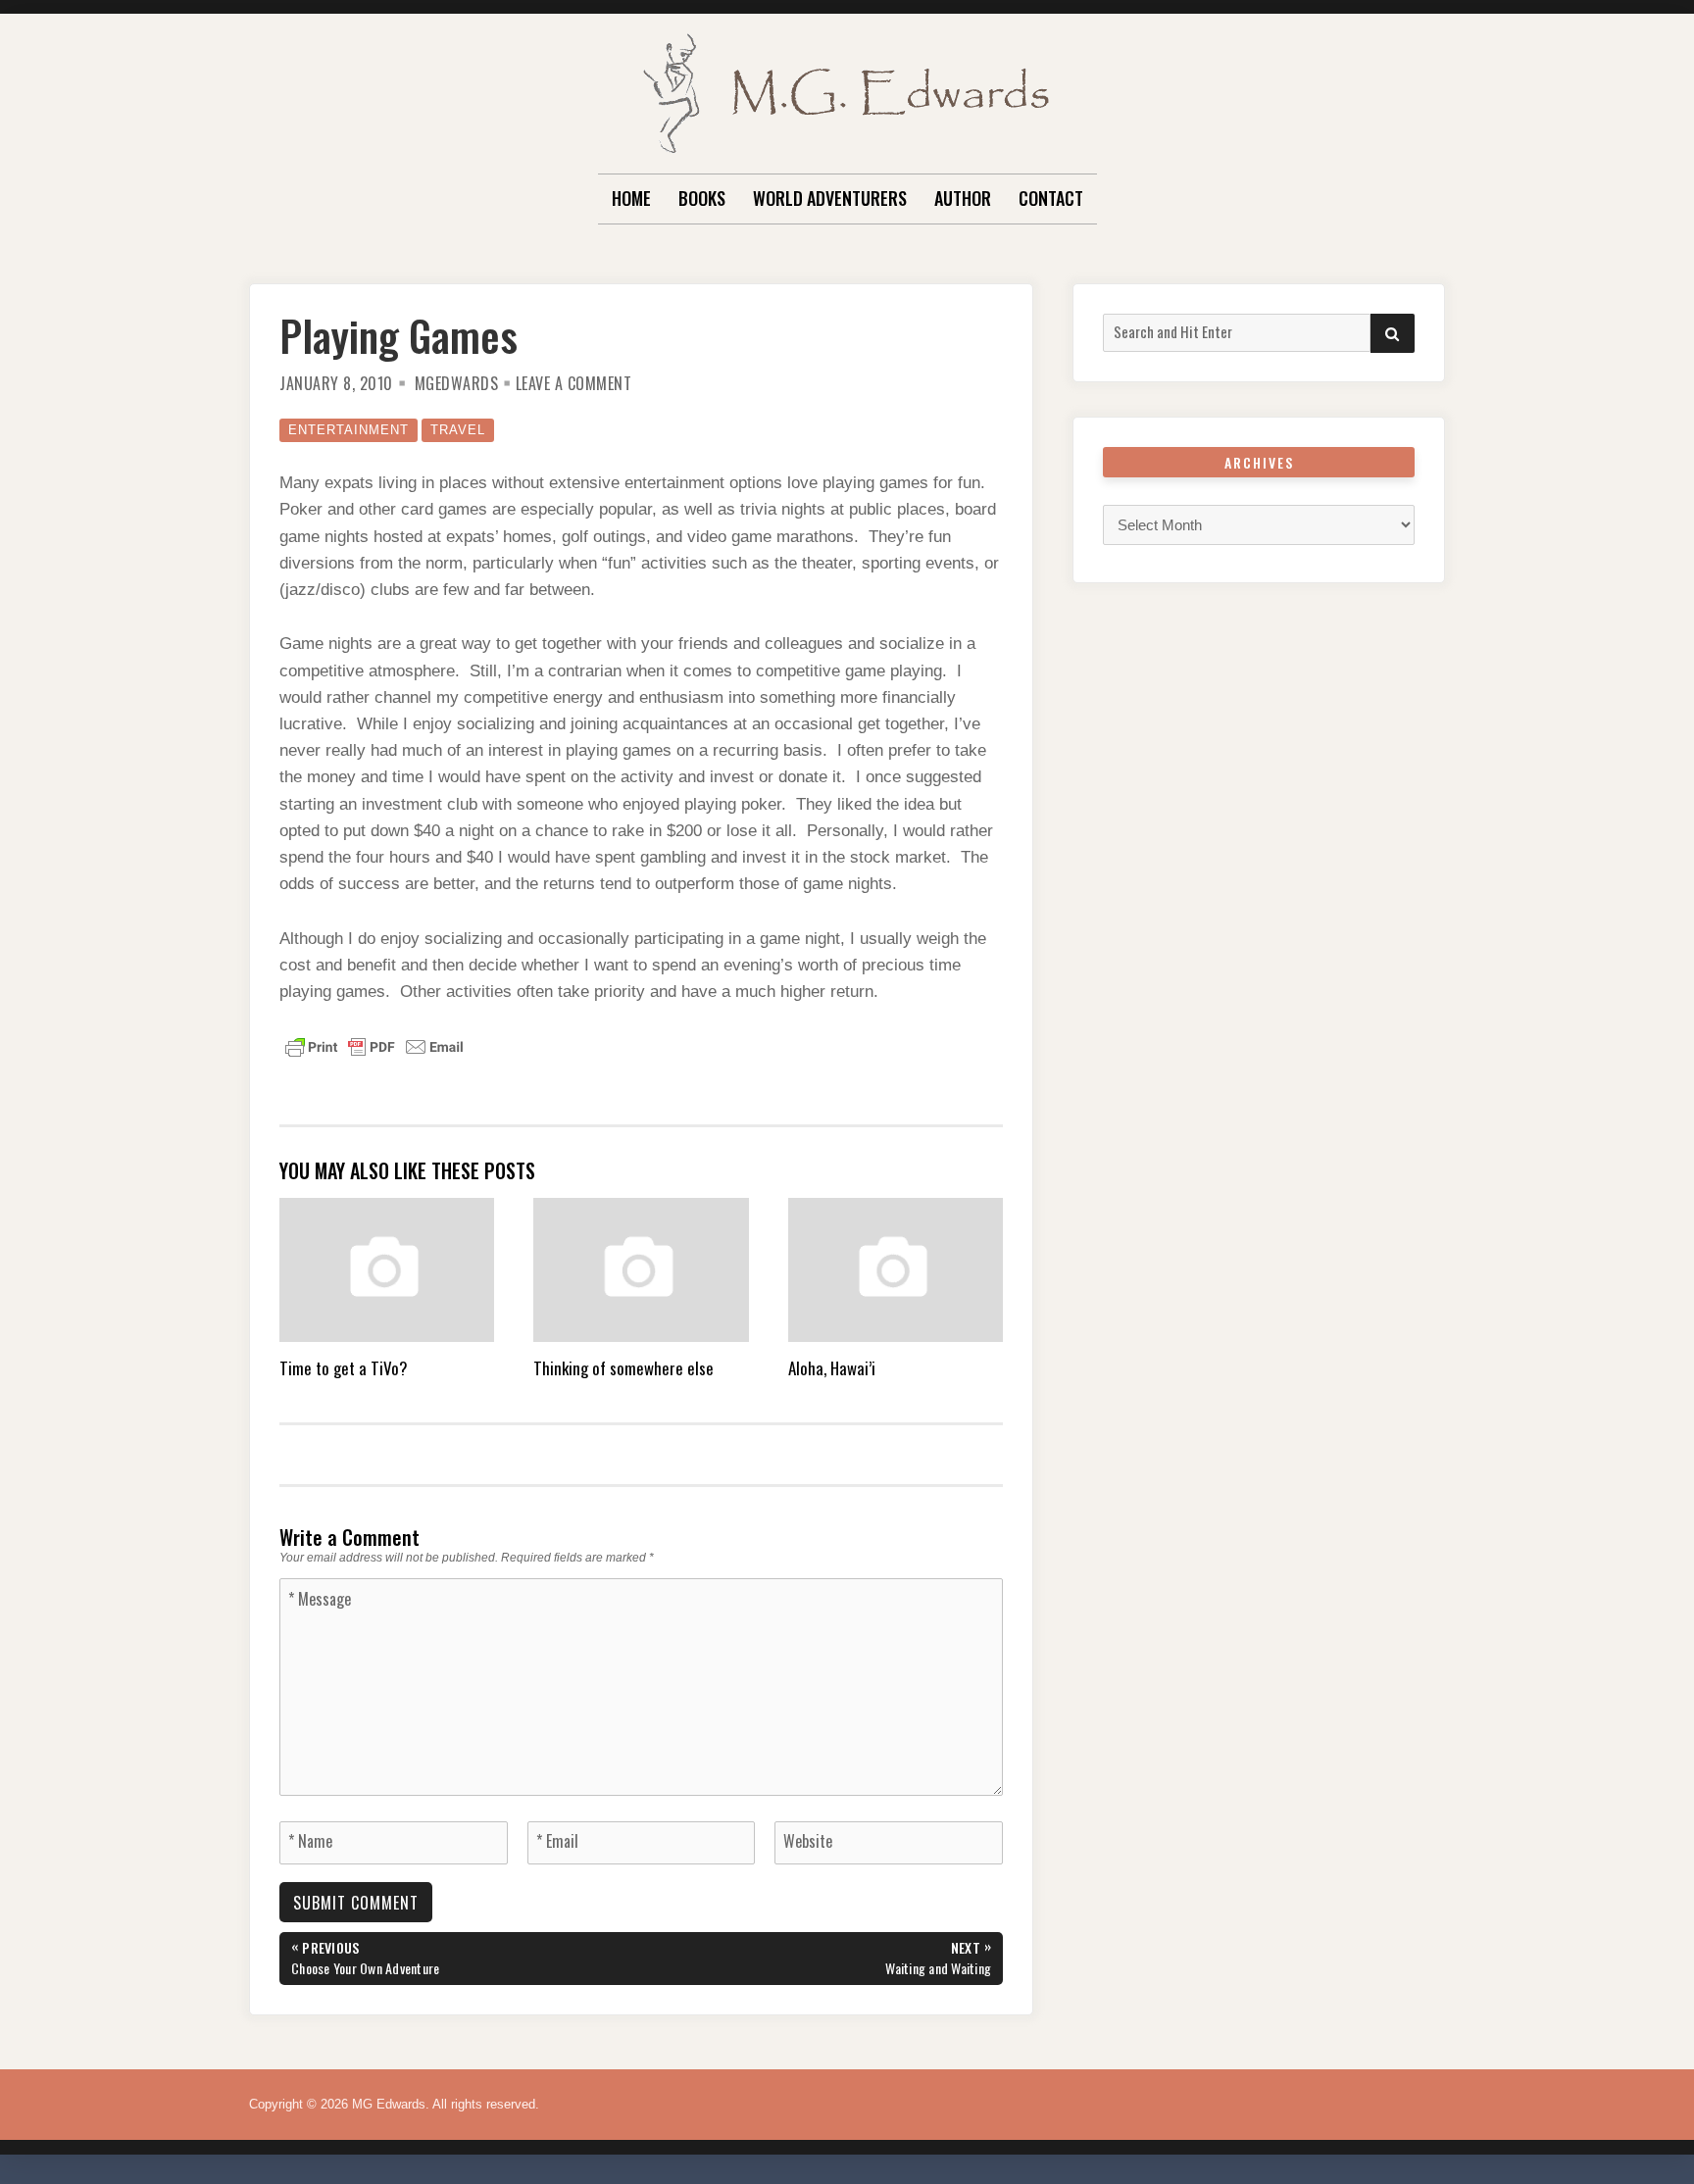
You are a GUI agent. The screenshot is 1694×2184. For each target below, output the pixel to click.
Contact (1051, 198)
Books (702, 198)
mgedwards (457, 383)
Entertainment (349, 430)
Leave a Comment (574, 383)
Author (963, 198)
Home (631, 198)
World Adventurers (830, 198)
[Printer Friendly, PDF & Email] (374, 1046)
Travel (458, 430)
